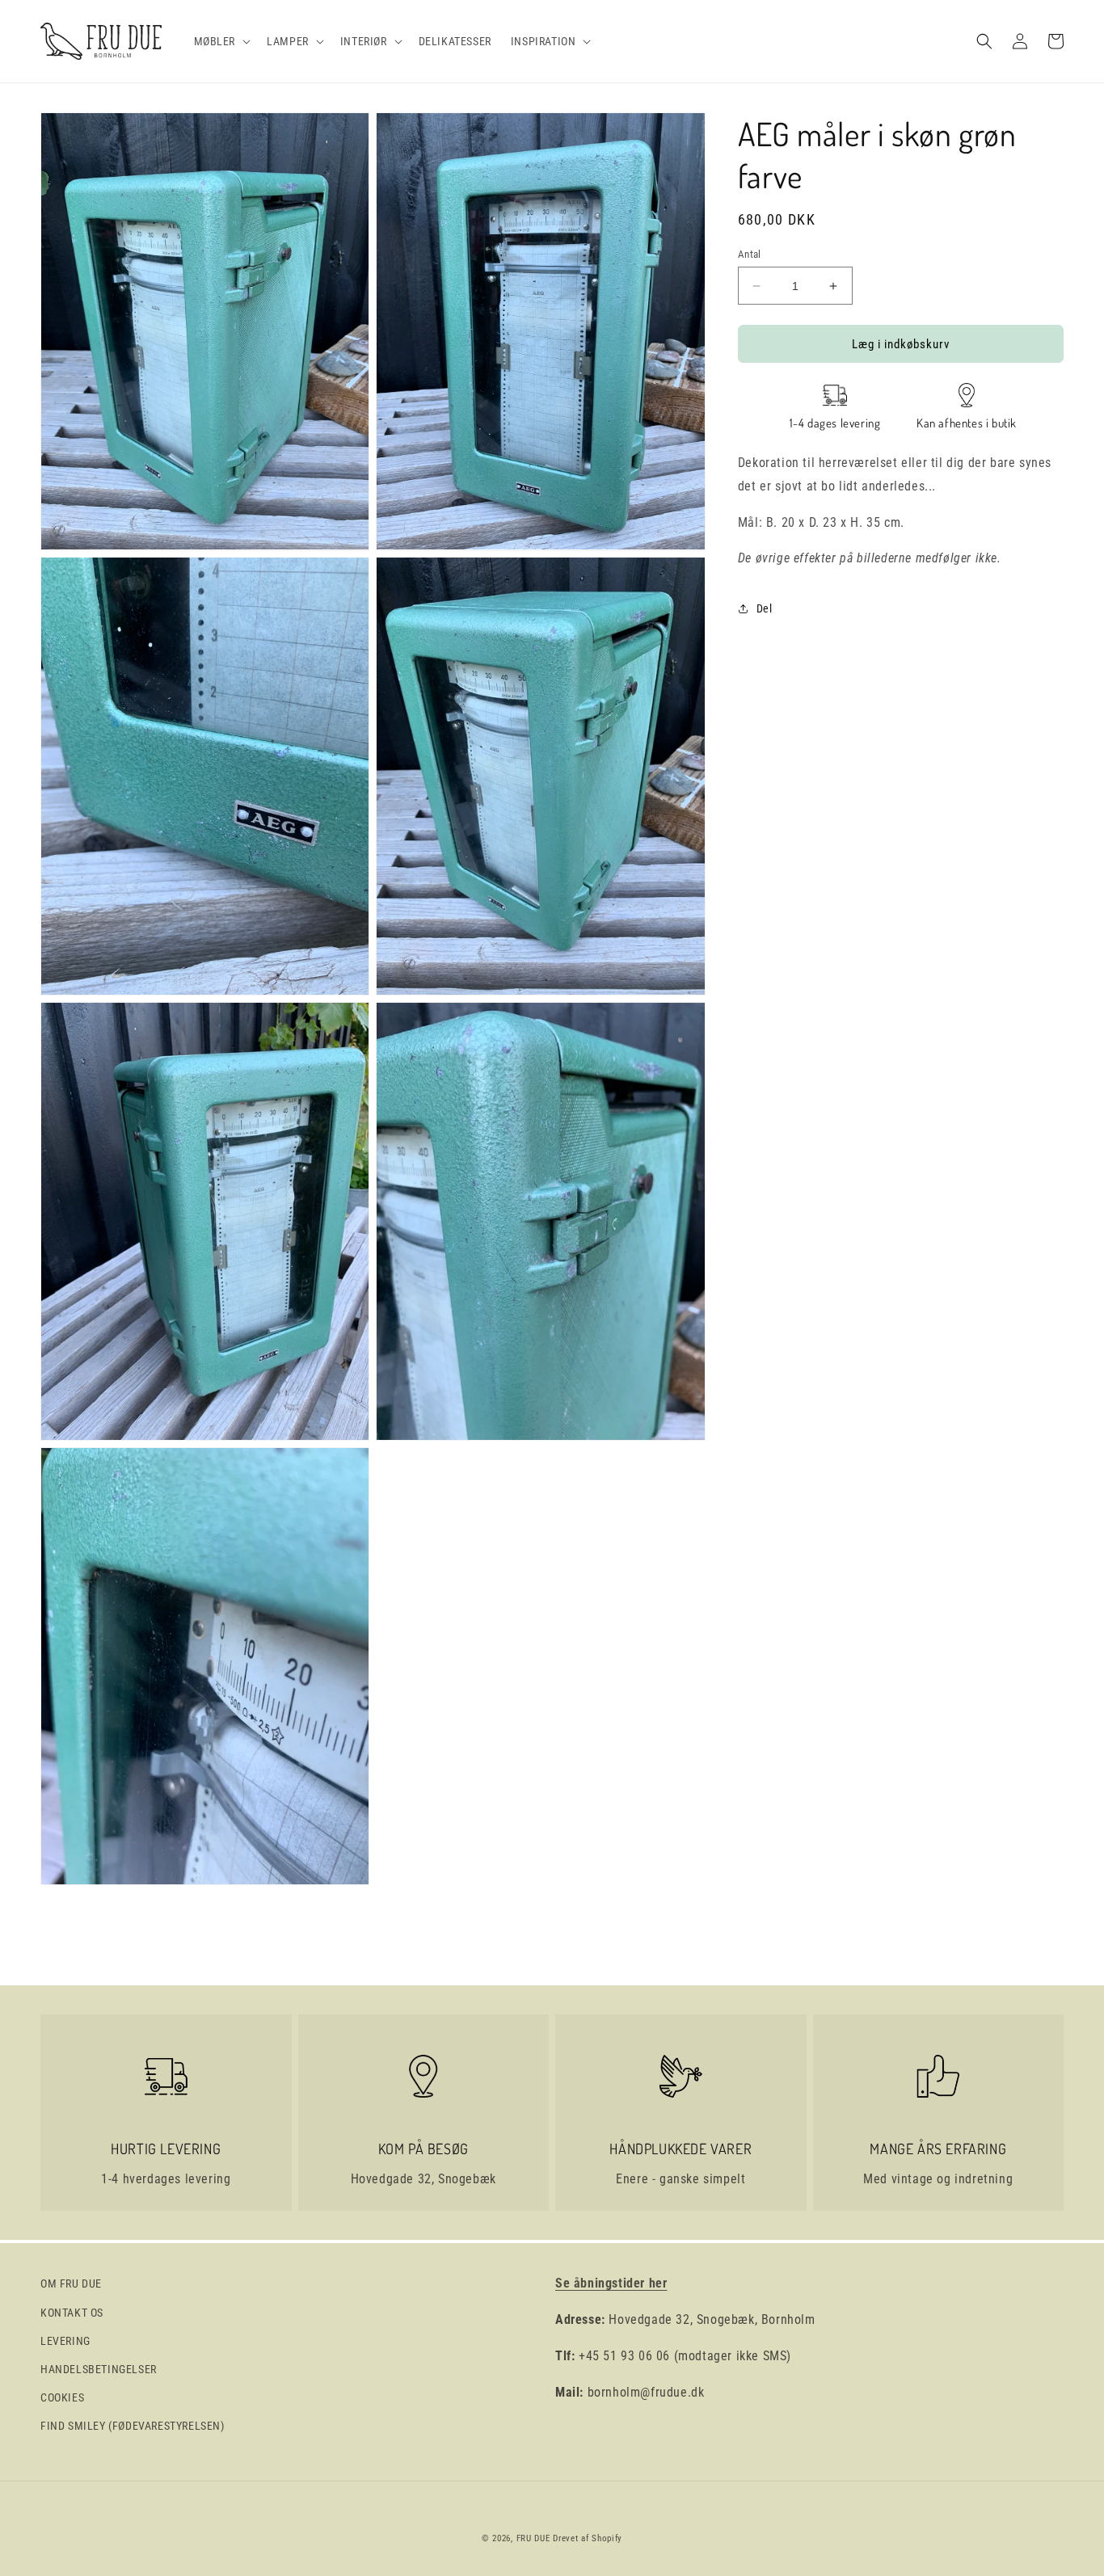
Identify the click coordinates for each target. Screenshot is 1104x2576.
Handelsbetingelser (99, 2369)
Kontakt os (72, 2313)
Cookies (62, 2397)
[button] (221, 41)
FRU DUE (533, 2538)
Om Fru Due (71, 2283)
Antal (750, 254)
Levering (65, 2341)
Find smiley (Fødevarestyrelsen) (133, 2426)
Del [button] (765, 608)
